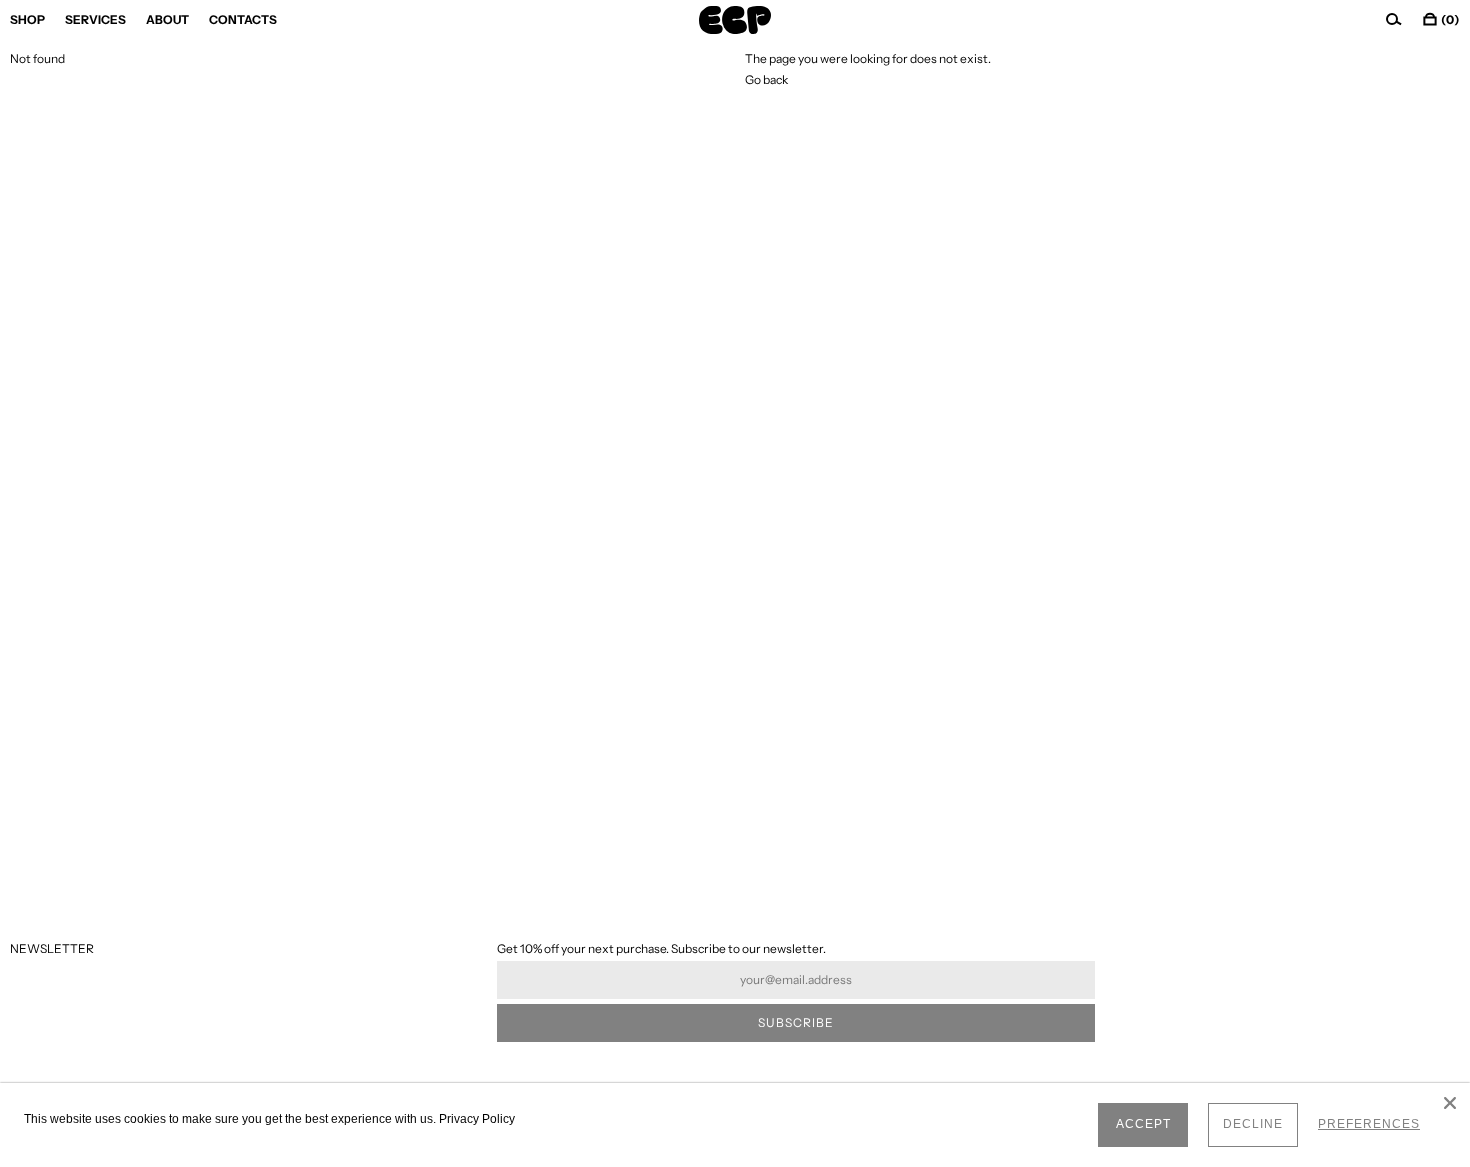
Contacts (243, 19)
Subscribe (796, 1022)
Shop (27, 19)
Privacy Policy (477, 1119)
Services (95, 19)
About (167, 19)
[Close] (1450, 1103)
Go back (766, 79)
